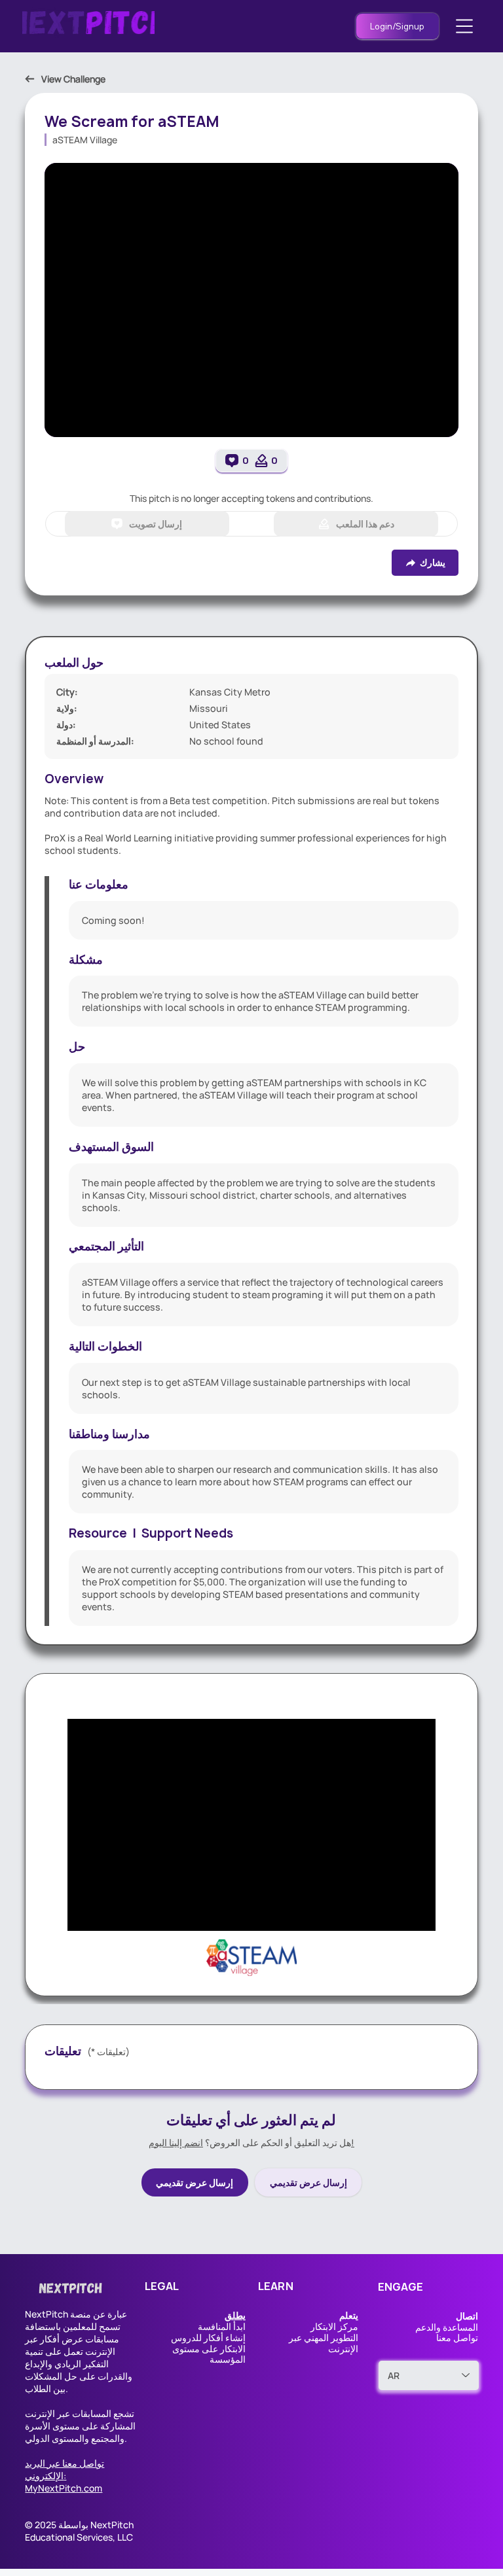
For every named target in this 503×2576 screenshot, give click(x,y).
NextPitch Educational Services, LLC (79, 2531)
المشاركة (118, 2426)
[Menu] (465, 26)
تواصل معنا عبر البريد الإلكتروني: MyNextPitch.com (65, 2476)
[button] (235, 2315)
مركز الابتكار (334, 2326)
